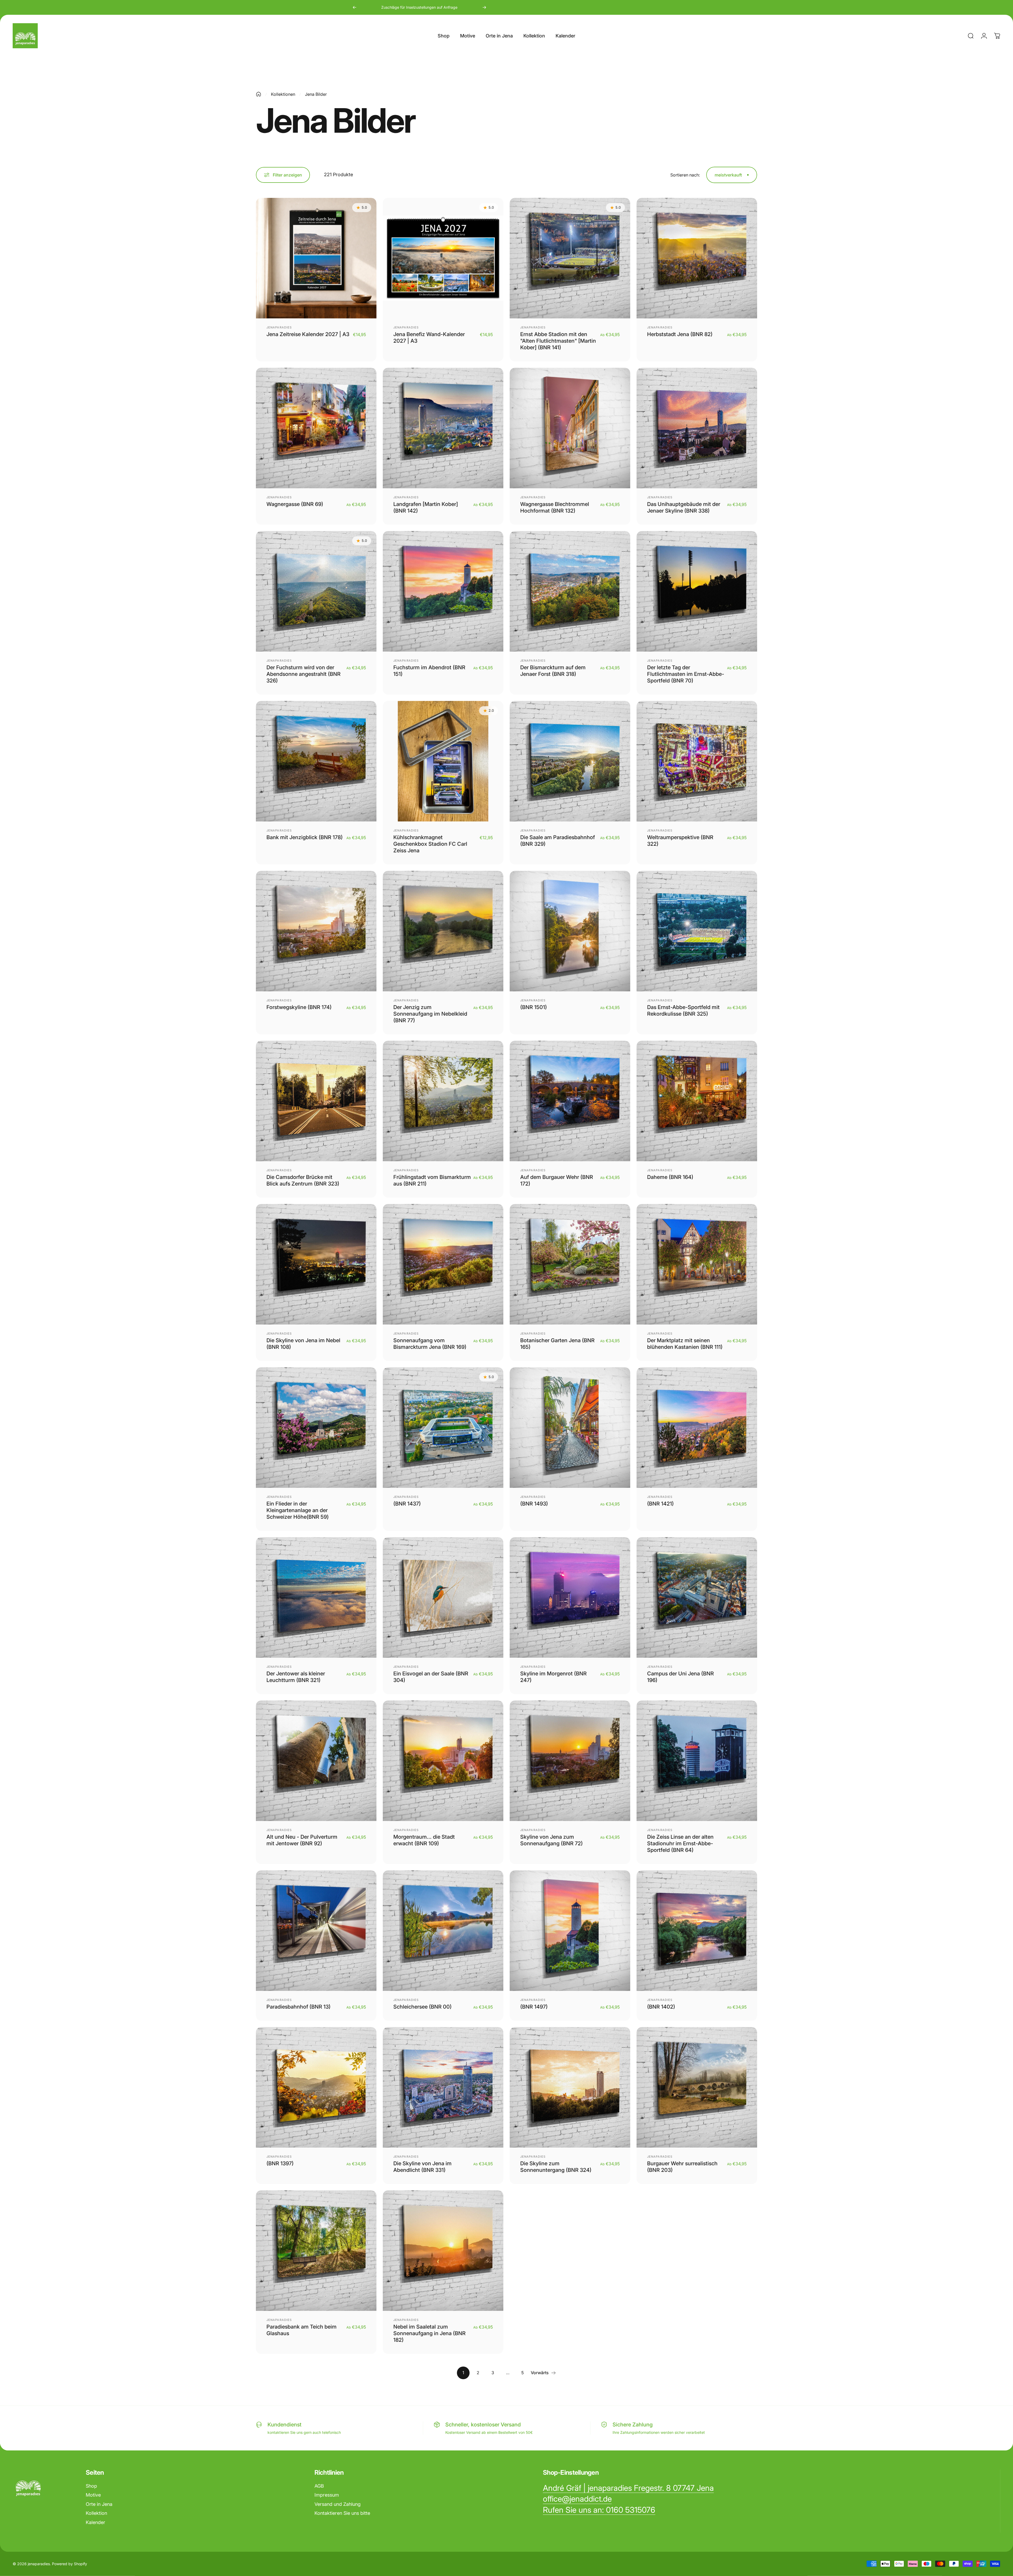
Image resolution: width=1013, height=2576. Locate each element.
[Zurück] (355, 7)
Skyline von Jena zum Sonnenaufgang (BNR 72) (551, 1840)
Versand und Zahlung (338, 2504)
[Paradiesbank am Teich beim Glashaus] (316, 2251)
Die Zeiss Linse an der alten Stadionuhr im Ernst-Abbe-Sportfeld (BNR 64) (680, 1843)
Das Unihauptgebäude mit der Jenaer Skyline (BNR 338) (684, 507)
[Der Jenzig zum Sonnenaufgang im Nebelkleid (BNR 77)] (443, 931)
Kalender (95, 2522)
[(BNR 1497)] (570, 1931)
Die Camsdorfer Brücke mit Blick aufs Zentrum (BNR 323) (303, 1180)
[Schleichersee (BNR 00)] (443, 1931)
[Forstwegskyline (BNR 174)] (316, 931)
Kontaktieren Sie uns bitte (342, 2513)
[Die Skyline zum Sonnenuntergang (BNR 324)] (570, 2087)
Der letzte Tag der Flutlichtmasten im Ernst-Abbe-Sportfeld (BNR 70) (686, 674)
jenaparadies (279, 327)
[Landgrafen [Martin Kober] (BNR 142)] (443, 428)
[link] (628, 2488)
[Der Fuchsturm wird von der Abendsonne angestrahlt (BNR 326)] (316, 591)
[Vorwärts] (484, 7)
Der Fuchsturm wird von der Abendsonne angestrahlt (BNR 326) (304, 674)
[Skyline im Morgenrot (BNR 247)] (570, 1597)
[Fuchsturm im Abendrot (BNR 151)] (443, 591)
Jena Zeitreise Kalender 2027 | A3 (308, 334)
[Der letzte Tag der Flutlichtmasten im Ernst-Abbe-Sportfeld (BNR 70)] (697, 591)
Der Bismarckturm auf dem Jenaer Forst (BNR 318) (553, 671)
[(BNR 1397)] (316, 2087)
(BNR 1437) (407, 1504)
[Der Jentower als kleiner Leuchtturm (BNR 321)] (316, 1597)
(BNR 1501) (534, 1007)
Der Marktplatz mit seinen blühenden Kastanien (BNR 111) (685, 1344)
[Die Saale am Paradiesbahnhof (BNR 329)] (570, 761)
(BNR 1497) (534, 2007)
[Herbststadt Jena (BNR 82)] (697, 258)
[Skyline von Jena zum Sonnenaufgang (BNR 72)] (570, 1761)
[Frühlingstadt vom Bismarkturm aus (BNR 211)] (443, 1101)
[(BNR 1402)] (697, 1931)
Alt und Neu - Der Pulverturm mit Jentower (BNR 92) (302, 1840)
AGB (319, 2486)
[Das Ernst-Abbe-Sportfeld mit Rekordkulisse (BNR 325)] (697, 931)
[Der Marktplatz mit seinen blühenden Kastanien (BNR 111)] (697, 1264)
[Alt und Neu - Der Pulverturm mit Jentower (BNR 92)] (316, 1761)
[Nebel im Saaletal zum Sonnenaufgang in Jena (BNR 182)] (443, 2251)
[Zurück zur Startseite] (259, 94)
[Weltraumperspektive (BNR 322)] (697, 761)
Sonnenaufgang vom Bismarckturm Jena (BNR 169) (430, 1344)
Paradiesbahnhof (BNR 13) (298, 2007)
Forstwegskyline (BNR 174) (299, 1007)
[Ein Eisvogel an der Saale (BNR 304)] (443, 1597)
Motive (93, 2495)
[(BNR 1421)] (697, 1428)
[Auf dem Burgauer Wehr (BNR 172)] (570, 1101)
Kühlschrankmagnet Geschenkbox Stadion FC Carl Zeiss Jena (430, 844)
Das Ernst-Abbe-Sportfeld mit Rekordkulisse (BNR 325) (683, 1010)
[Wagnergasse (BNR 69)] (316, 428)
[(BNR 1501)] (570, 931)
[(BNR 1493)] (570, 1428)
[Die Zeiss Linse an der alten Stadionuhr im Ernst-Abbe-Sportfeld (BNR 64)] (697, 1761)
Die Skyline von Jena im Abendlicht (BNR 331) (422, 2167)
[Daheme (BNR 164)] (697, 1101)
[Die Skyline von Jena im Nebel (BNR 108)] (316, 1264)
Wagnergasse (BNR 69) (295, 504)
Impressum (327, 2495)
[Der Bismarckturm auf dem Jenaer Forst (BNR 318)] (570, 591)
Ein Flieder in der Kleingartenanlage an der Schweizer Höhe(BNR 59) (298, 1510)
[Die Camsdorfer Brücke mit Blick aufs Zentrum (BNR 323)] (316, 1101)
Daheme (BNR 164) (670, 1177)
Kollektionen (283, 94)
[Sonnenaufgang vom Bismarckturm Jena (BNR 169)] (443, 1264)
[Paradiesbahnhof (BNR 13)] (316, 1931)
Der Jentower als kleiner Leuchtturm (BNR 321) (296, 1677)
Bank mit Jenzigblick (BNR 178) (305, 837)
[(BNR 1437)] (443, 1428)
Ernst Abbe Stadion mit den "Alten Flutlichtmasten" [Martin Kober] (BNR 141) (558, 341)
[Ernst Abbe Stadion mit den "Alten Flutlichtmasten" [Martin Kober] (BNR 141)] (570, 258)
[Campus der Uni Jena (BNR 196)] (697, 1597)
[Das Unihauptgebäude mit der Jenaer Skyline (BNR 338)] (697, 428)
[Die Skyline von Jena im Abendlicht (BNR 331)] (443, 2087)
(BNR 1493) (534, 1504)
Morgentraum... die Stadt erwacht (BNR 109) (424, 1840)
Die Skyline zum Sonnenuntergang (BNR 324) (556, 2167)
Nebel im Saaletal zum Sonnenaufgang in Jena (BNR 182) (429, 2333)
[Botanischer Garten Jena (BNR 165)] (570, 1264)
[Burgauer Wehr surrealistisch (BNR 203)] (697, 2087)
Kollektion (96, 2513)
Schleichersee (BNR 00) (422, 2007)
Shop (91, 2486)
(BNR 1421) (660, 1504)
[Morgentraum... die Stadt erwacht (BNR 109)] (443, 1761)
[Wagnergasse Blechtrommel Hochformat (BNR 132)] (570, 428)
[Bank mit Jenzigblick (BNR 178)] (316, 761)
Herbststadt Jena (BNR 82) (680, 334)
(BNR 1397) (280, 2163)
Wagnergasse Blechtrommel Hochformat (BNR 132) (555, 507)
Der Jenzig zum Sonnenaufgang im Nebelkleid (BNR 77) (430, 1014)
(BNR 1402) (661, 2007)
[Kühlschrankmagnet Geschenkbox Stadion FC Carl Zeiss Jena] (443, 761)
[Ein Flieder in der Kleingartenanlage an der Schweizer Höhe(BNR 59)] (316, 1428)
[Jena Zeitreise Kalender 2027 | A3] (316, 258)
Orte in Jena (99, 2504)
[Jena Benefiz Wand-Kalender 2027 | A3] (443, 258)
